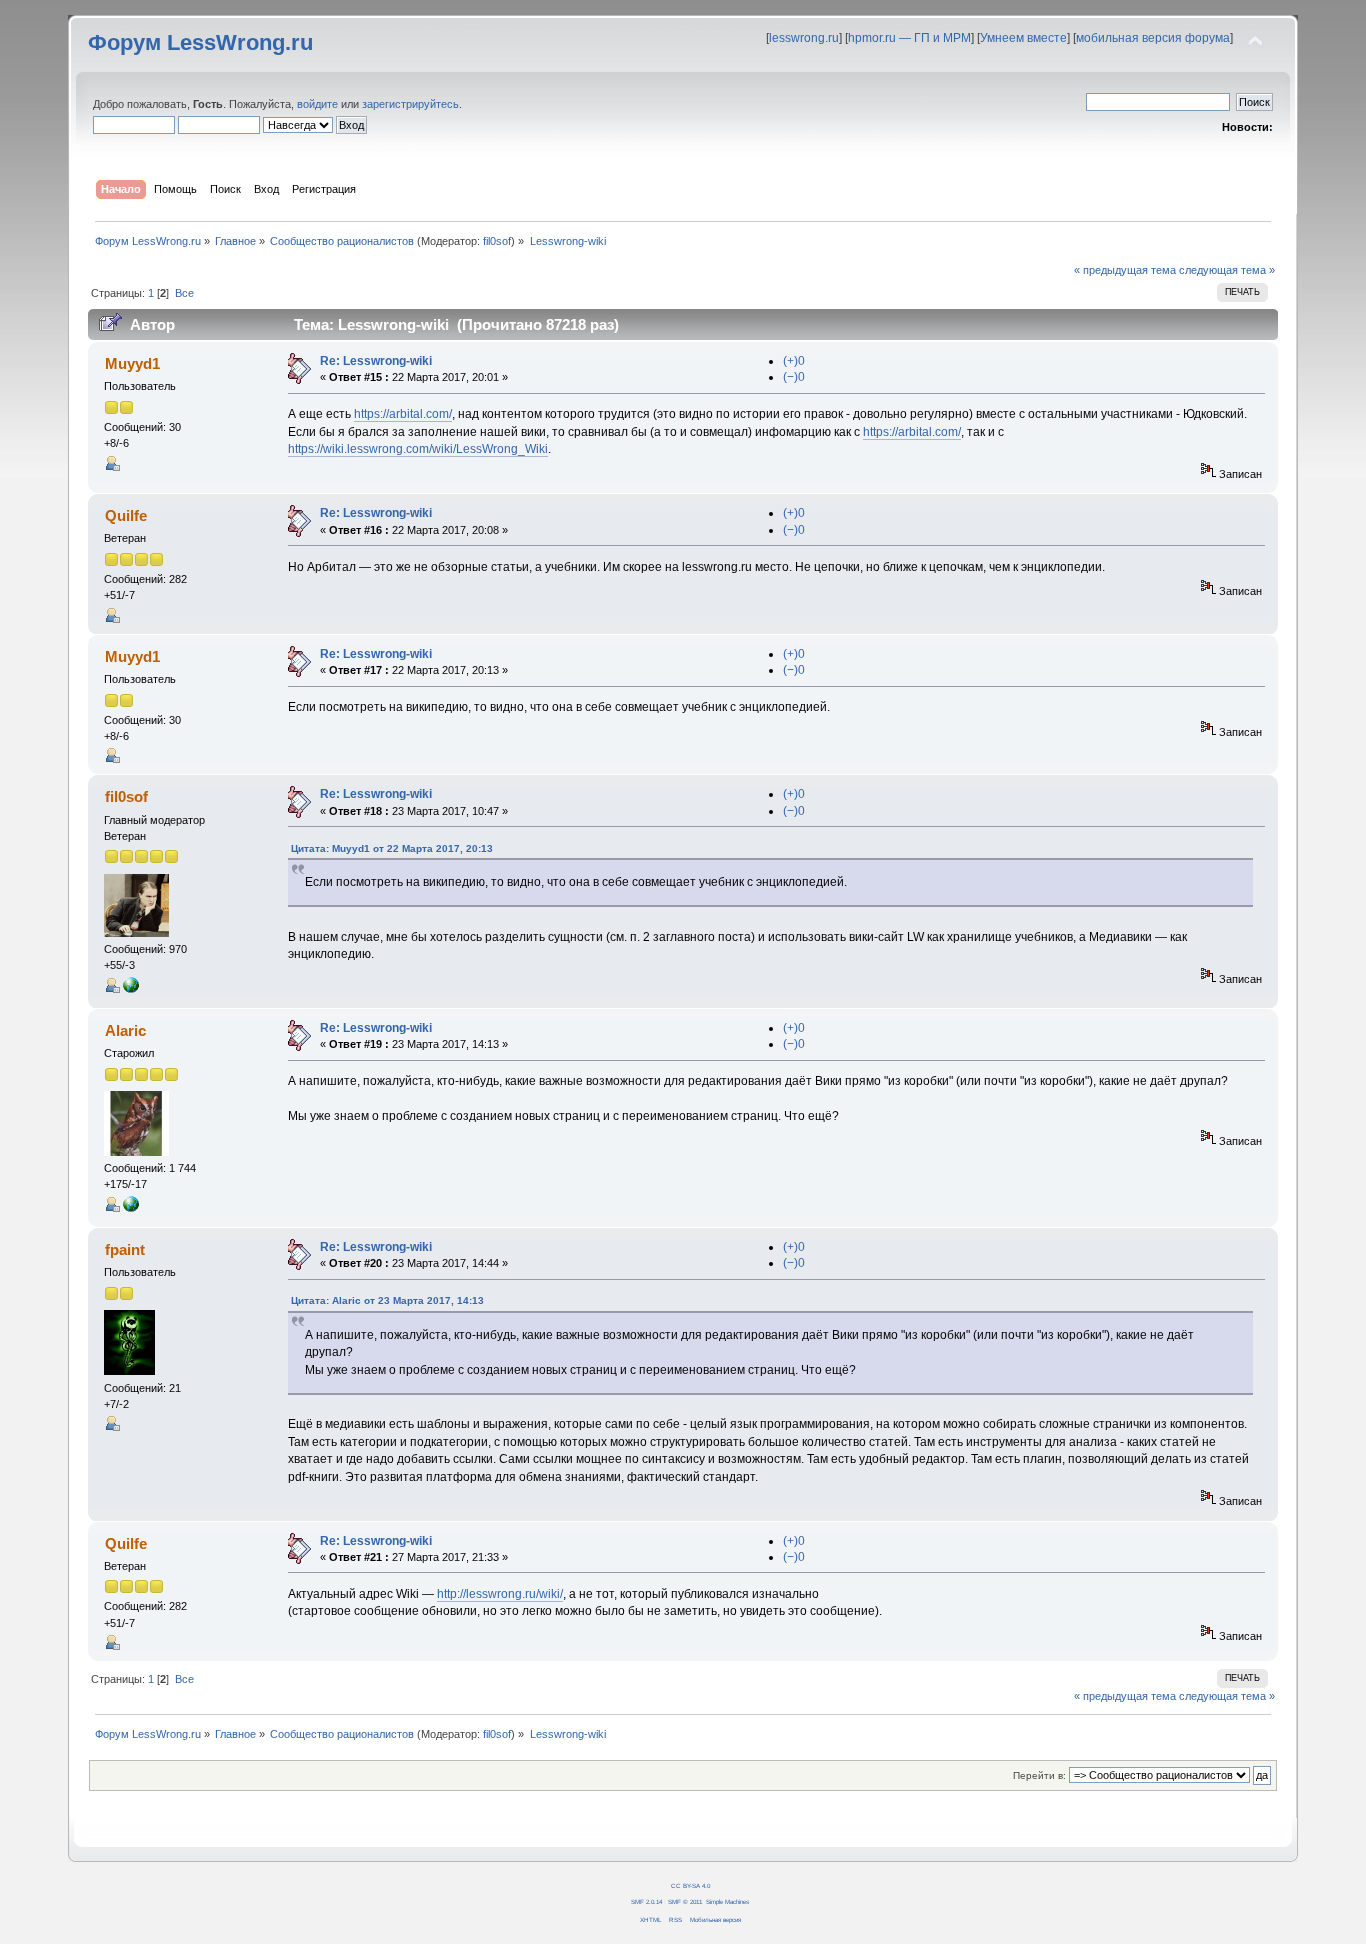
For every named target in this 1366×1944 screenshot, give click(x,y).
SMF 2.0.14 (646, 1901)
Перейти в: (1039, 1775)
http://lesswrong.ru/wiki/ (500, 1594)
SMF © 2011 (685, 1901)
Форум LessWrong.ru (200, 42)
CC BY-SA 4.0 (690, 1885)
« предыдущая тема (1125, 270)
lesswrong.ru (804, 38)
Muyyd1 (132, 363)
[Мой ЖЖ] (131, 1208)
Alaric (125, 1030)
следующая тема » (1227, 270)
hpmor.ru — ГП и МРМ (909, 38)
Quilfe (126, 515)
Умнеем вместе (1023, 38)
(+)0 (794, 361)
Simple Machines (727, 1901)
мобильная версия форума (1153, 38)
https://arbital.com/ (403, 414)
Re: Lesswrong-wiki (376, 361)
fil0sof (497, 241)
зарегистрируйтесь (410, 104)
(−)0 (794, 377)
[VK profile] (131, 989)
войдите (317, 104)
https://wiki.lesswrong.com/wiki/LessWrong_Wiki (418, 449)
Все (184, 293)
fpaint (125, 1249)
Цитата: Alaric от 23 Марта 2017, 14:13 (387, 1300)
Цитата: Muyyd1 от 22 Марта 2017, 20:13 (392, 848)
